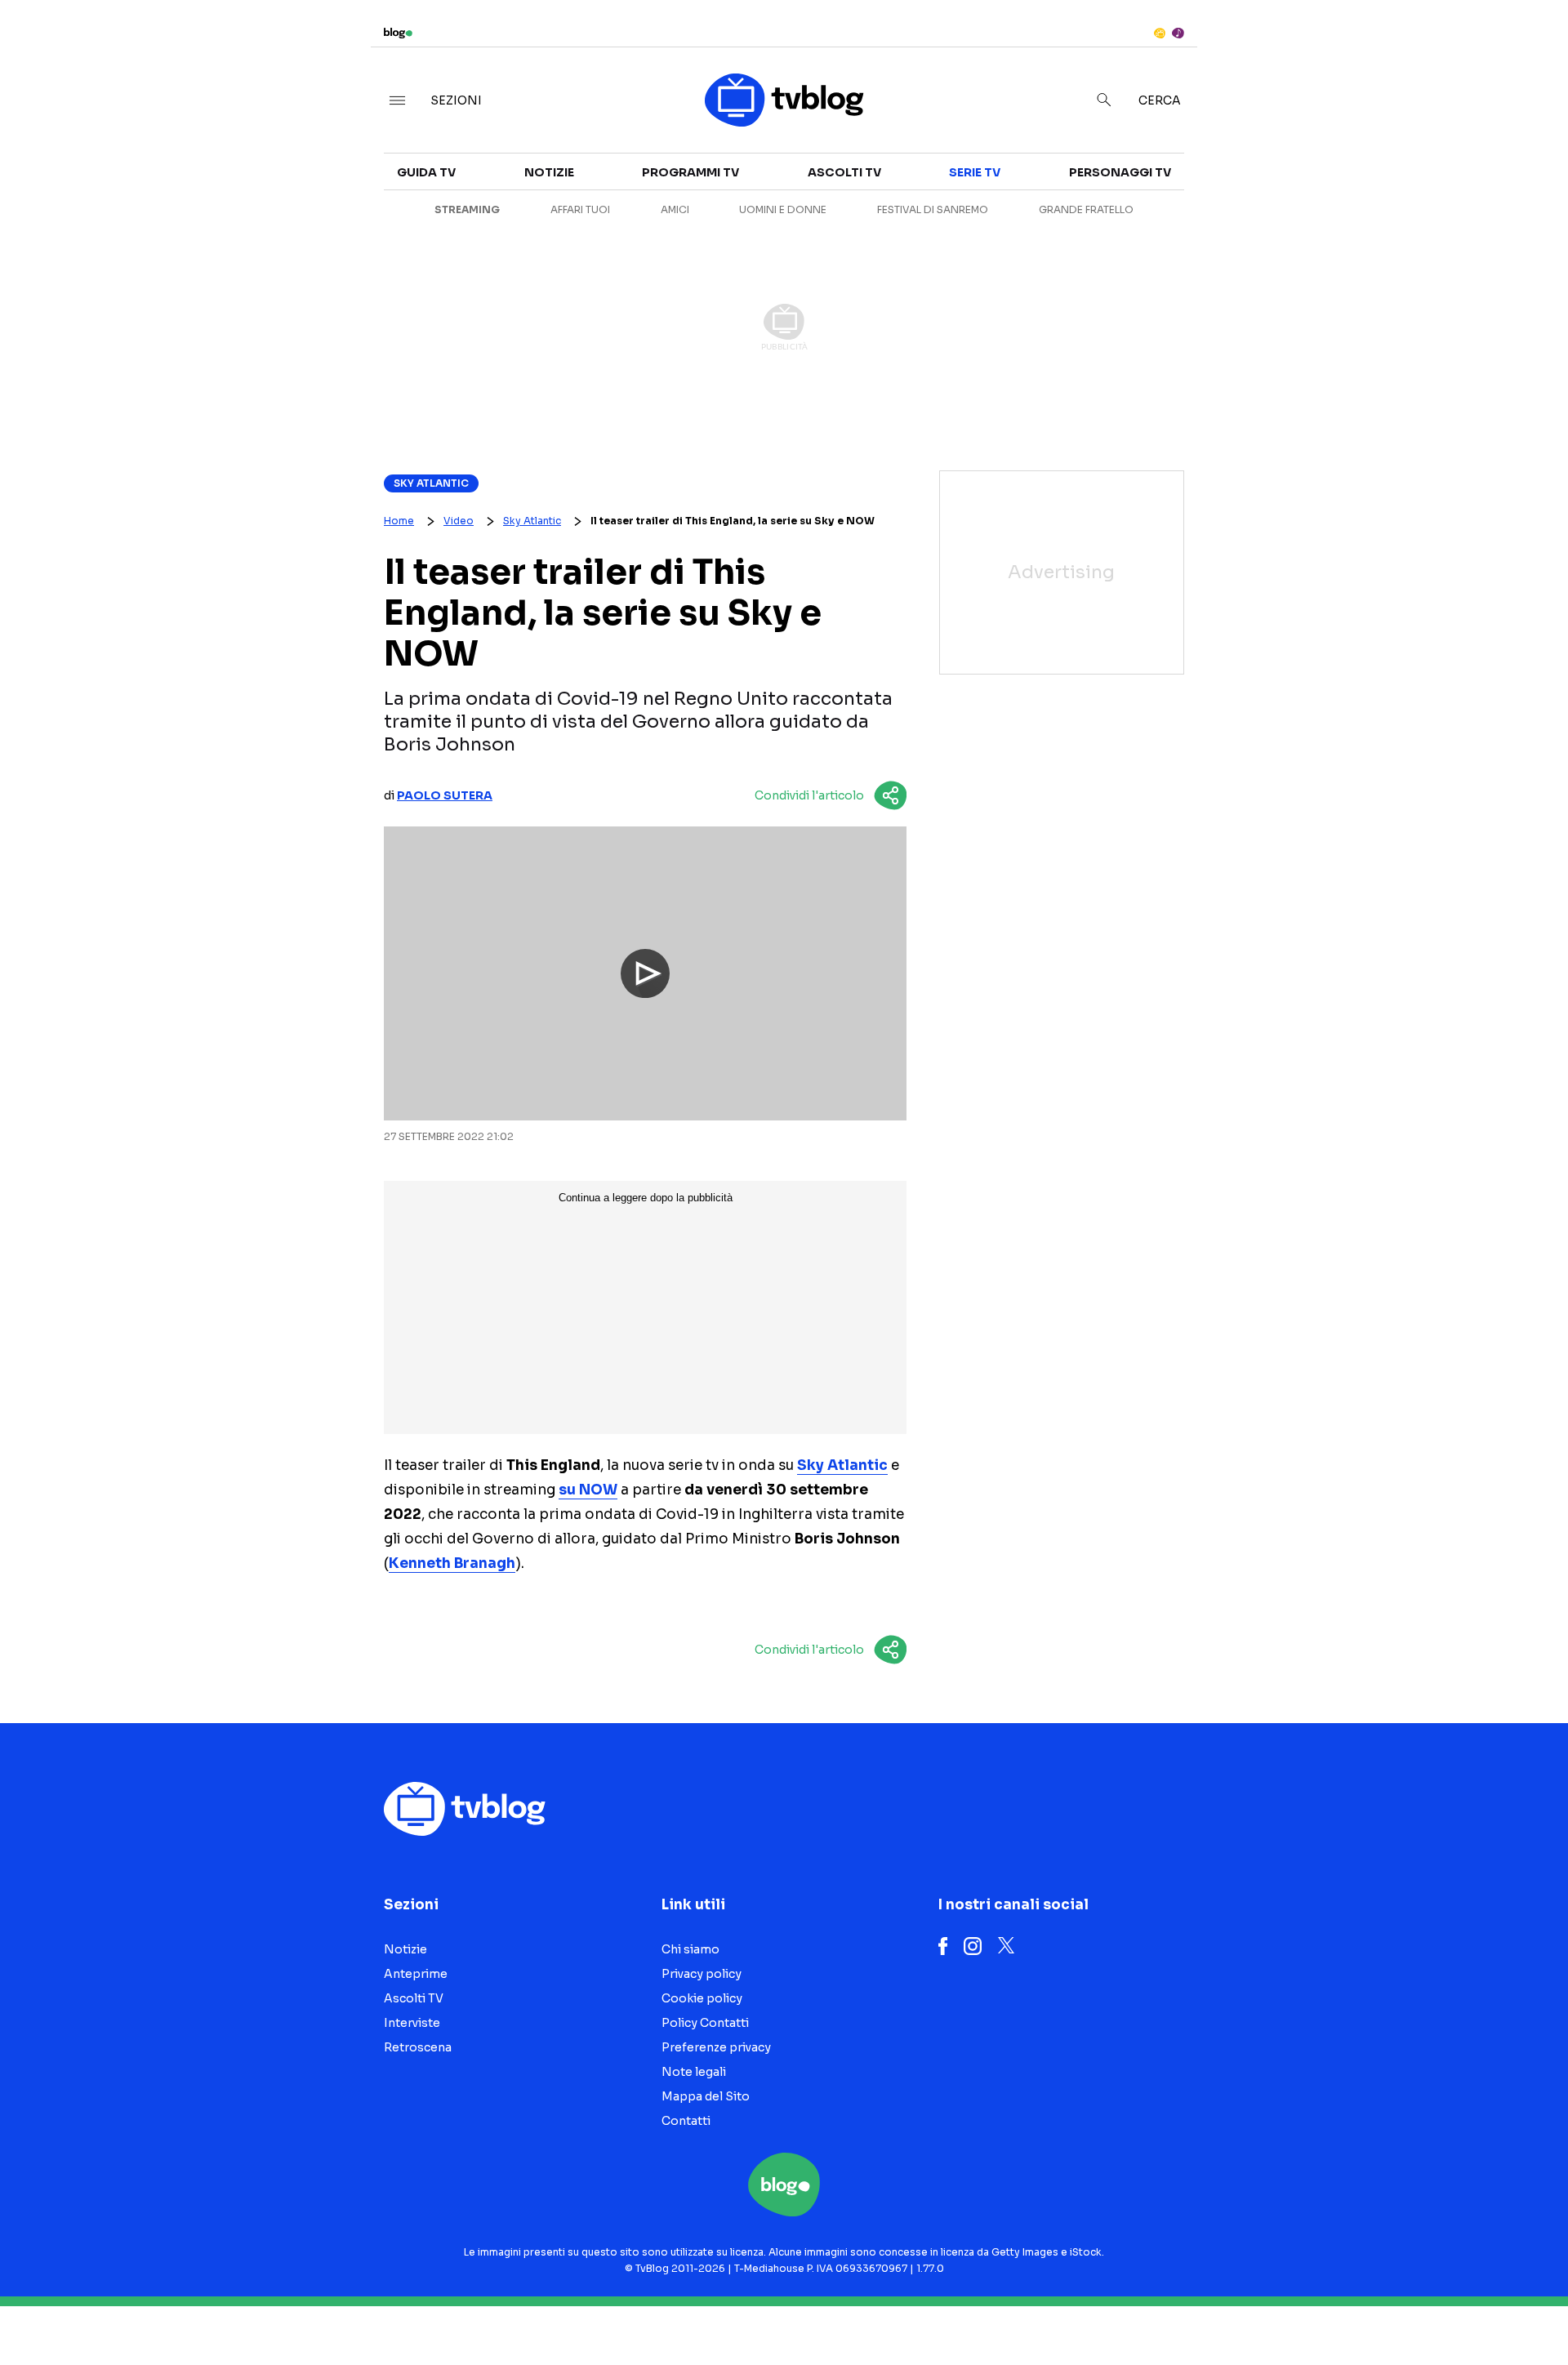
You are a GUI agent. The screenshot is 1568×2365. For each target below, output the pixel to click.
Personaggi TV (1120, 172)
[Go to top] (1356, 2311)
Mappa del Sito (706, 2096)
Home (399, 521)
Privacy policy (702, 1974)
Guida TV (426, 172)
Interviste (1356, 160)
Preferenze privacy (716, 2047)
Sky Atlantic (431, 483)
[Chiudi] (1530, 47)
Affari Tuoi (580, 209)
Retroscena (418, 2047)
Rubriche (1352, 189)
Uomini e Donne (783, 209)
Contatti (686, 2121)
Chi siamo (690, 1949)
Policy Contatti (705, 2023)
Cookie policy (702, 1998)
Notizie (549, 172)
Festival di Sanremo (933, 209)
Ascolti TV (844, 172)
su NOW (588, 1490)
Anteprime (416, 1974)
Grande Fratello (1086, 209)
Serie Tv (975, 172)
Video (459, 521)
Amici (675, 209)
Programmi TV (690, 172)
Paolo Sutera (445, 795)
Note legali (694, 2072)
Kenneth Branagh (452, 1563)
